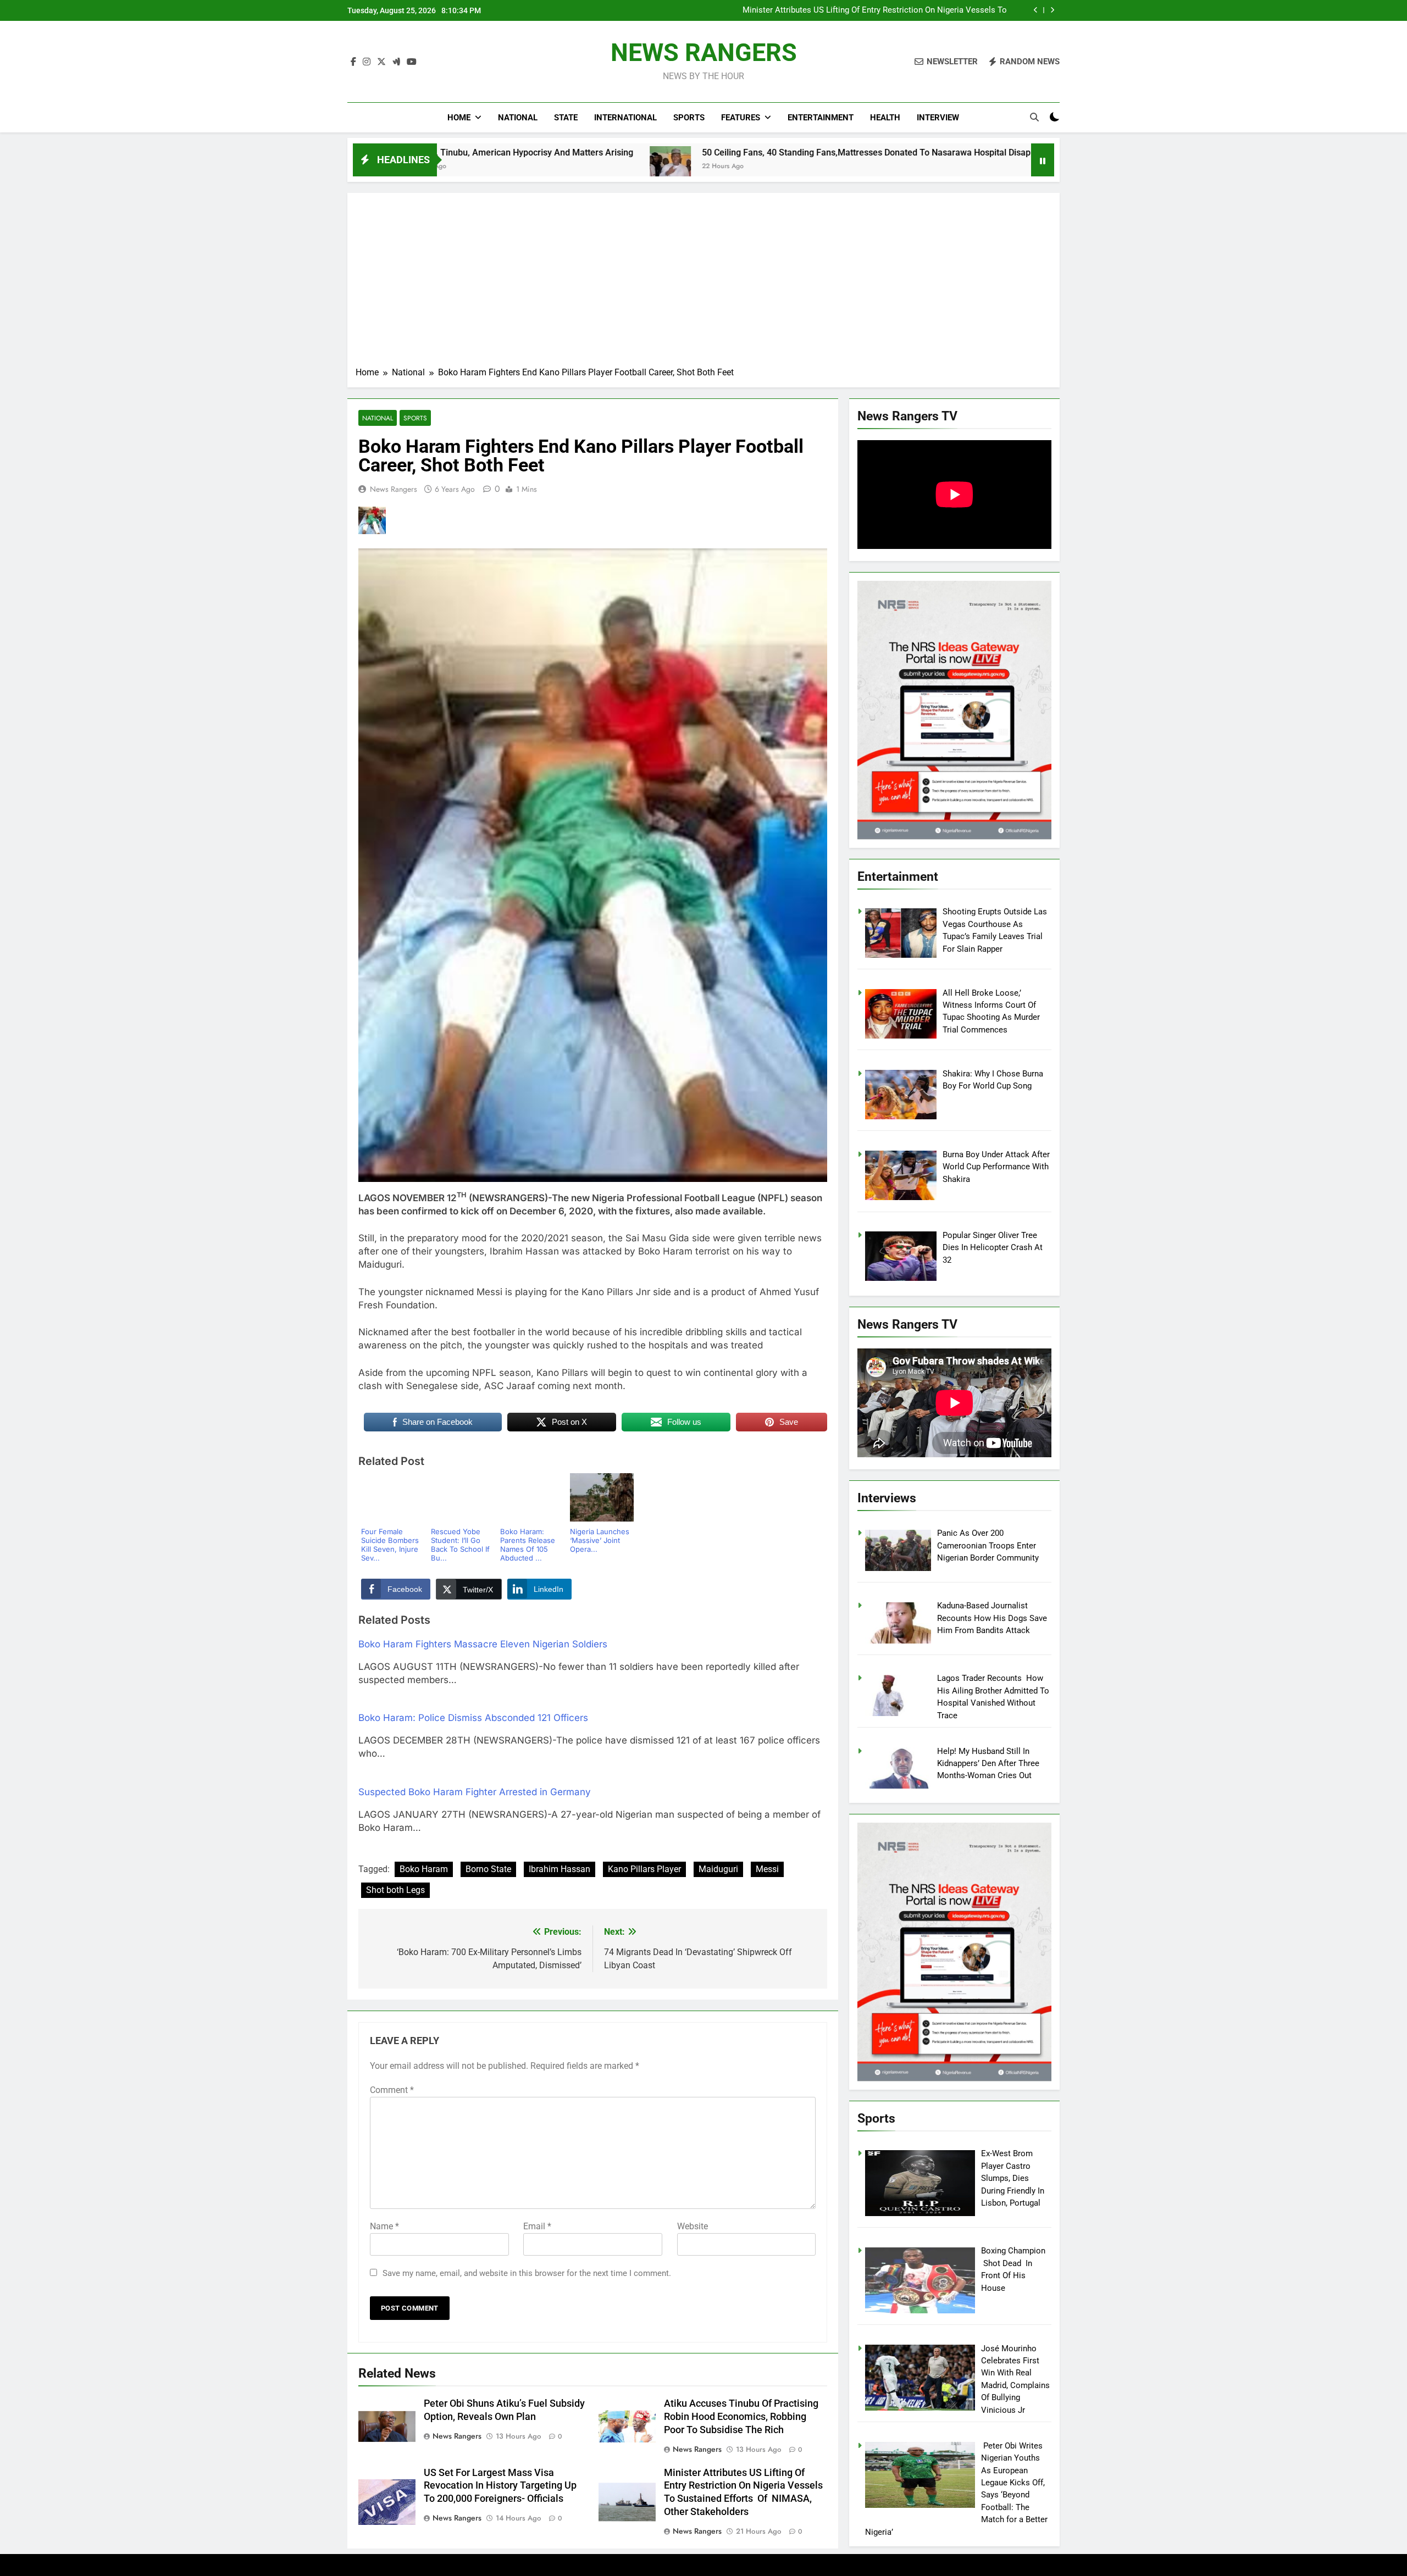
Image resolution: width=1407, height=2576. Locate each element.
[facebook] (353, 62)
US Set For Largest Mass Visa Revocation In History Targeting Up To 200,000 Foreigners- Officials (500, 2486)
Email (537, 2226)
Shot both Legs (395, 1890)
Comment (392, 2090)
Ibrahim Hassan (560, 1869)
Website (693, 2226)
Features (741, 118)
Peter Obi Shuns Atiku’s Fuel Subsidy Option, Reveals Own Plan (893, 10)
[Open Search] (1034, 117)
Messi (767, 1869)
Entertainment (821, 118)
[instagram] (367, 62)
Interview (938, 118)
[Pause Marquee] (1043, 160)
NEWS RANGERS (704, 52)
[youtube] (412, 62)
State (566, 118)
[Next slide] (1052, 10)
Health (885, 118)
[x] (381, 62)
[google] (396, 62)
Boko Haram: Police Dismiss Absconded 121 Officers (473, 1718)
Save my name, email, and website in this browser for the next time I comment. (527, 2273)
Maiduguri (718, 1869)
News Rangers (394, 489)
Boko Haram (424, 1869)
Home (459, 118)
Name (384, 2226)
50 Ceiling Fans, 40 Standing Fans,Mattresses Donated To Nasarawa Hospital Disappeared (665, 152)
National (518, 118)
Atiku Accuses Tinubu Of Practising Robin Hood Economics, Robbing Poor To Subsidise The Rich (741, 2417)
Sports (689, 118)
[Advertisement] (703, 284)
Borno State (488, 1869)
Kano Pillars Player (644, 1869)
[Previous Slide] (1036, 10)
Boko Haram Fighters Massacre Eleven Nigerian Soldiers (483, 1644)
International (625, 118)
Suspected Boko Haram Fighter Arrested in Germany (475, 1792)
